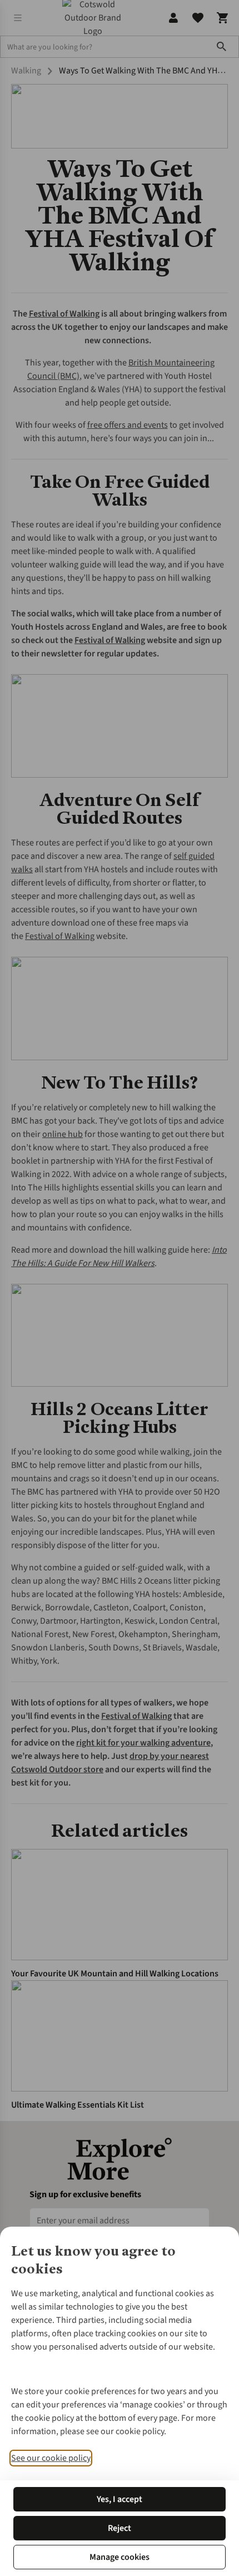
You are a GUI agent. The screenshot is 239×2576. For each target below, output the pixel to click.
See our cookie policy (51, 2458)
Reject (120, 2528)
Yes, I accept (120, 2499)
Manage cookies (120, 2557)
